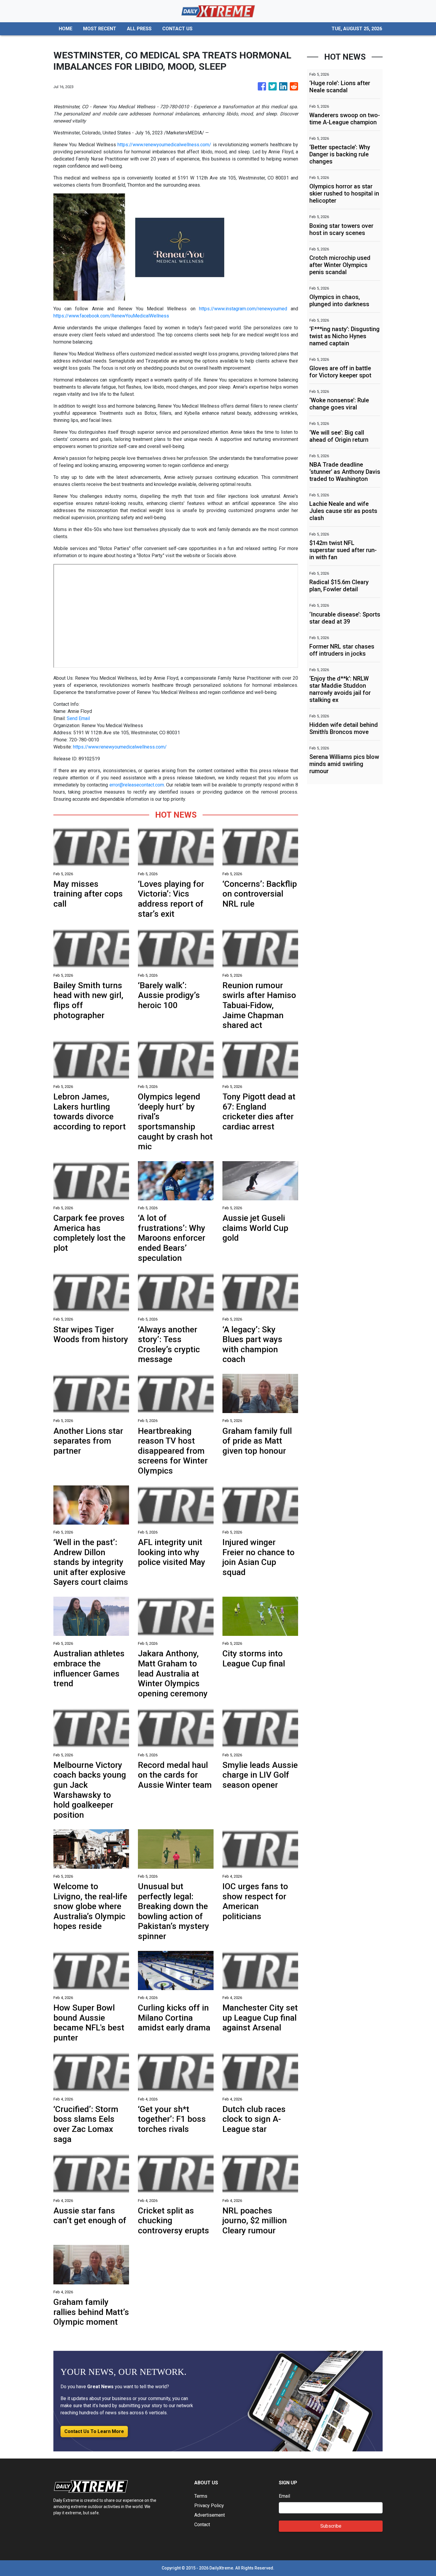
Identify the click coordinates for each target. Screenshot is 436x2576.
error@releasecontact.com (137, 785)
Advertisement (210, 2515)
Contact (202, 2525)
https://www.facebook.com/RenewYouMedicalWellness (111, 316)
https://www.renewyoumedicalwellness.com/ (164, 145)
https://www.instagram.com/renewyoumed (243, 309)
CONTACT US (177, 29)
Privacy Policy (209, 2506)
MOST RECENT (100, 29)
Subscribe (331, 2526)
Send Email (78, 718)
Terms (201, 2496)
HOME (66, 29)
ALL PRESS (139, 29)
